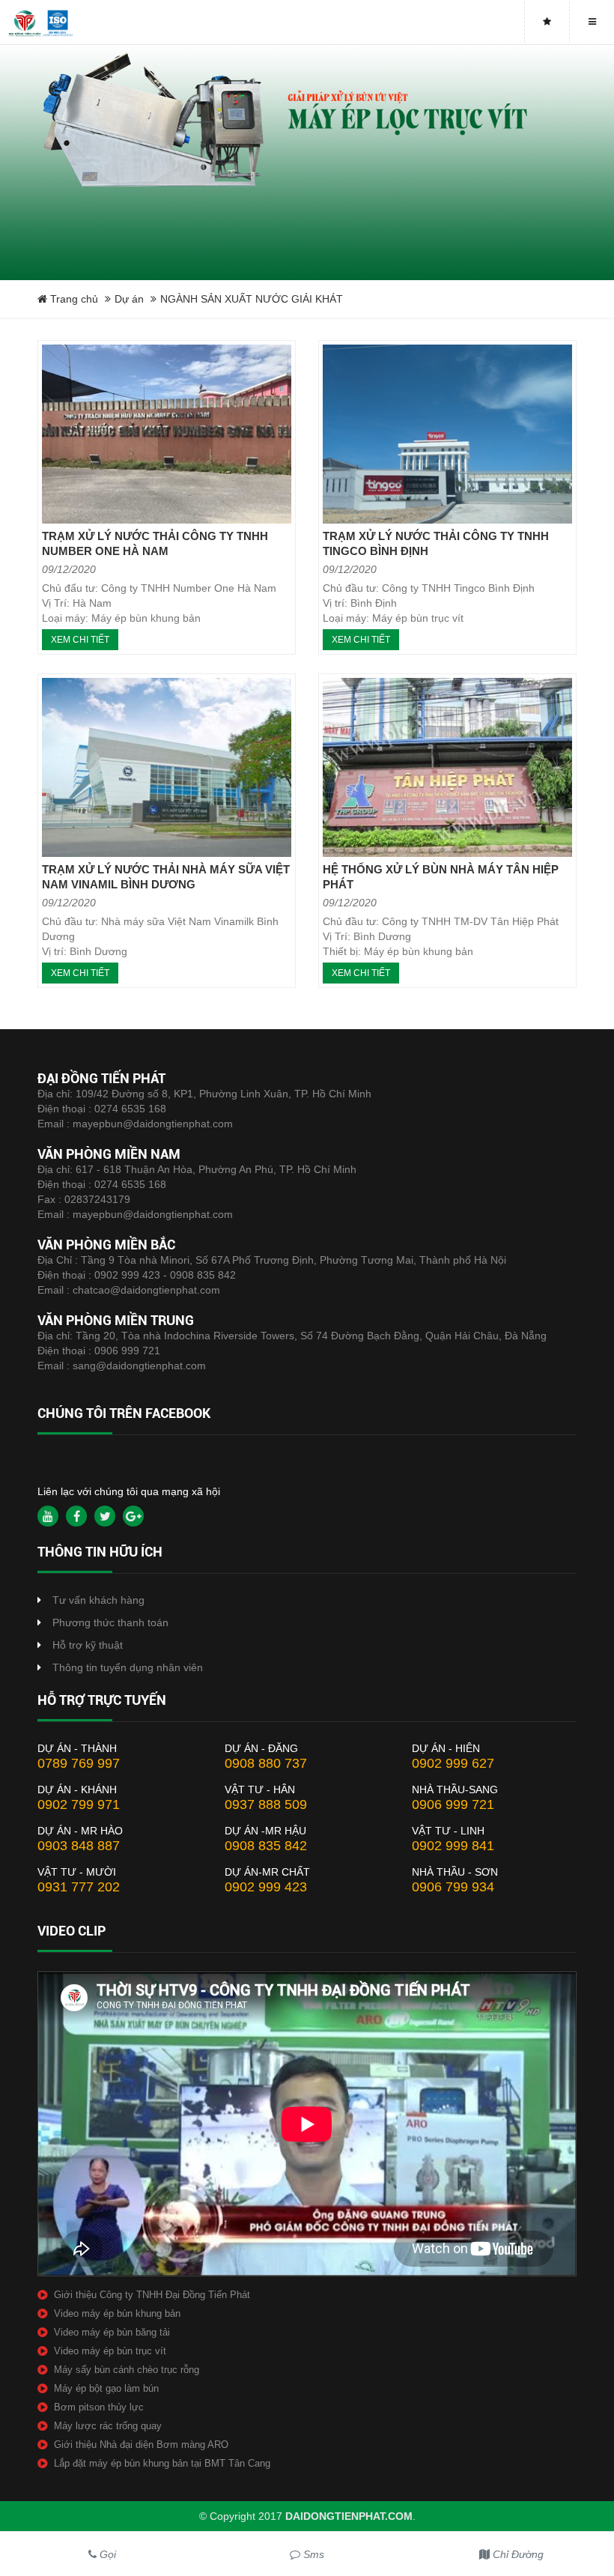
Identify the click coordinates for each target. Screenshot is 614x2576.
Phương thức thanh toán (110, 1622)
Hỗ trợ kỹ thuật (88, 1645)
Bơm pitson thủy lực (99, 2407)
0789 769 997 (79, 1763)
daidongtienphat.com (349, 2516)
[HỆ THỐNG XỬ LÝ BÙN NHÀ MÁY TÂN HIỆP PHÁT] (447, 767)
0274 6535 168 (130, 1109)
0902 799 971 (79, 1804)
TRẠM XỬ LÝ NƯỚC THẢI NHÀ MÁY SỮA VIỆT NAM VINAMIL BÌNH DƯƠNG (166, 877)
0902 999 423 (266, 1887)
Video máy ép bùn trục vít (110, 2351)
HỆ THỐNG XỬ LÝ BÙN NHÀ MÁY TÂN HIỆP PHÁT (441, 877)
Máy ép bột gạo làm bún (106, 2388)
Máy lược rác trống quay (108, 2426)
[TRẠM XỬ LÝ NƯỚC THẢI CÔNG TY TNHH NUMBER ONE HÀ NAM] (167, 434)
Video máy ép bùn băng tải (112, 2332)
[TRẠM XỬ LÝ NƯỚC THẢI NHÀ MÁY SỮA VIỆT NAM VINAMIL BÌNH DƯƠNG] (167, 767)
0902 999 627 (453, 1763)
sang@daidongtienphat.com (139, 1366)
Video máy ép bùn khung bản (117, 2313)
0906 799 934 (453, 1887)
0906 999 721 (127, 1351)
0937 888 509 (266, 1804)
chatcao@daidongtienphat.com (146, 1290)
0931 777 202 (79, 1887)
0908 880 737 (266, 1763)
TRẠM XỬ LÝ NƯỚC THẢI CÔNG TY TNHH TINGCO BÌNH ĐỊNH (436, 543)
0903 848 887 (79, 1846)
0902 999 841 (453, 1846)
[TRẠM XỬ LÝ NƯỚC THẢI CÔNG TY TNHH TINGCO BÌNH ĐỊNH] (447, 434)
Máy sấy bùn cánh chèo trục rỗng (127, 2370)
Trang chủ (73, 299)
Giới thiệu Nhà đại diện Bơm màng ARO (141, 2445)
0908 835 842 (266, 1846)
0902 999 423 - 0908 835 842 (165, 1275)
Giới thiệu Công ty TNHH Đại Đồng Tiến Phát (152, 2295)
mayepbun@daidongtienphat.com (153, 1124)
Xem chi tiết (80, 640)
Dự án (129, 299)
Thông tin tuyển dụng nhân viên (128, 1667)
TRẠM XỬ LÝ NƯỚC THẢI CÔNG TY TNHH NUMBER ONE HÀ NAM (155, 543)
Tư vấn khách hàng (98, 1600)
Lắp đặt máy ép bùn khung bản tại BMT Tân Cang (162, 2463)
